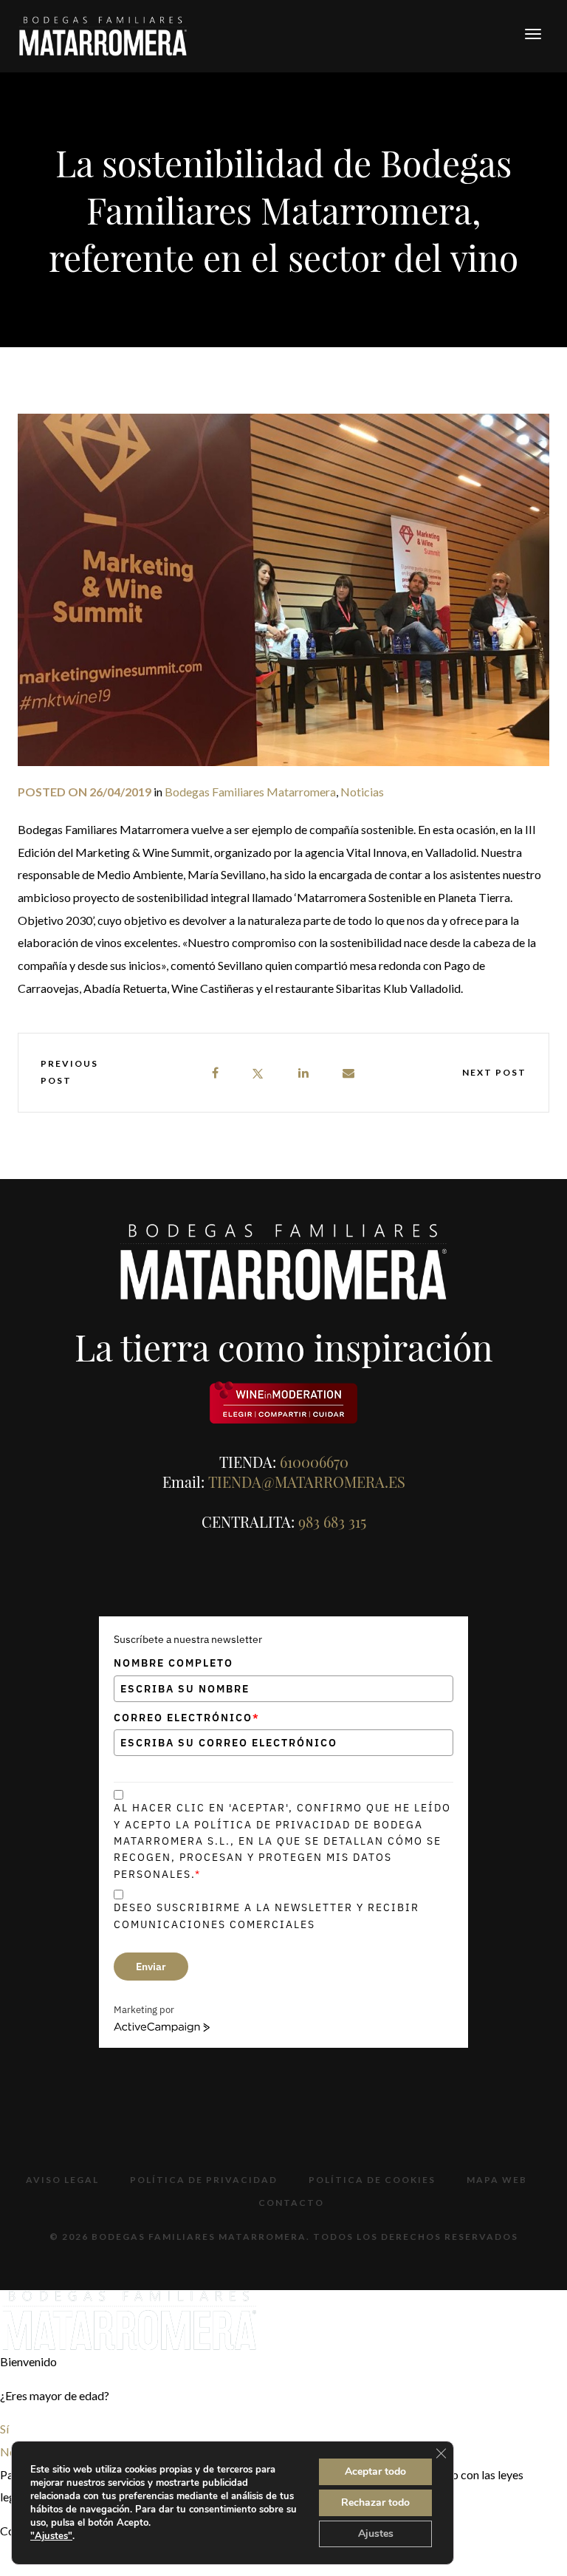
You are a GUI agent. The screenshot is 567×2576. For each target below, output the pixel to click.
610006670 (314, 1462)
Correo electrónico (187, 1718)
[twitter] (258, 1073)
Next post (494, 1072)
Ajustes (376, 2534)
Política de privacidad (204, 2180)
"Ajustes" (51, 2536)
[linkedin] (304, 1073)
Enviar (151, 1967)
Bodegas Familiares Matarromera (250, 792)
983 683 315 (332, 1521)
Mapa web (497, 2180)
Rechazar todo (375, 2502)
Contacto (291, 2203)
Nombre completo (173, 1663)
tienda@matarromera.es (307, 1482)
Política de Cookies (372, 2180)
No (8, 2452)
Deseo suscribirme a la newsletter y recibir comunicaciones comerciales (267, 1916)
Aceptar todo (375, 2471)
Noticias (362, 792)
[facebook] (216, 1073)
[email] (349, 1073)
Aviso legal (62, 2180)
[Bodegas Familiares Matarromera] (103, 34)
